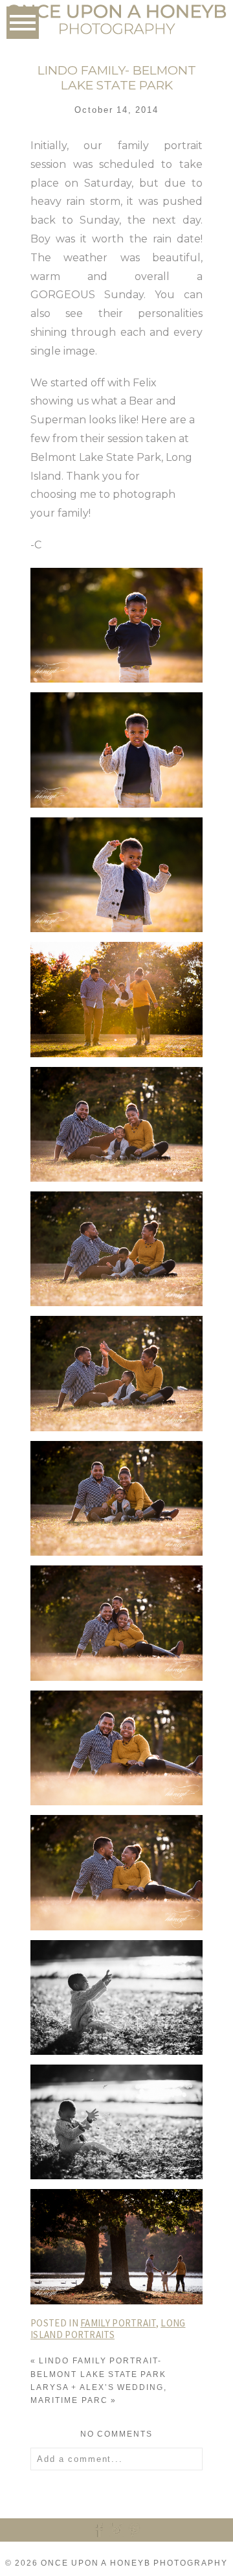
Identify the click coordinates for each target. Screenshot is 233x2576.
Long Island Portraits (108, 2329)
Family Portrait (118, 2323)
